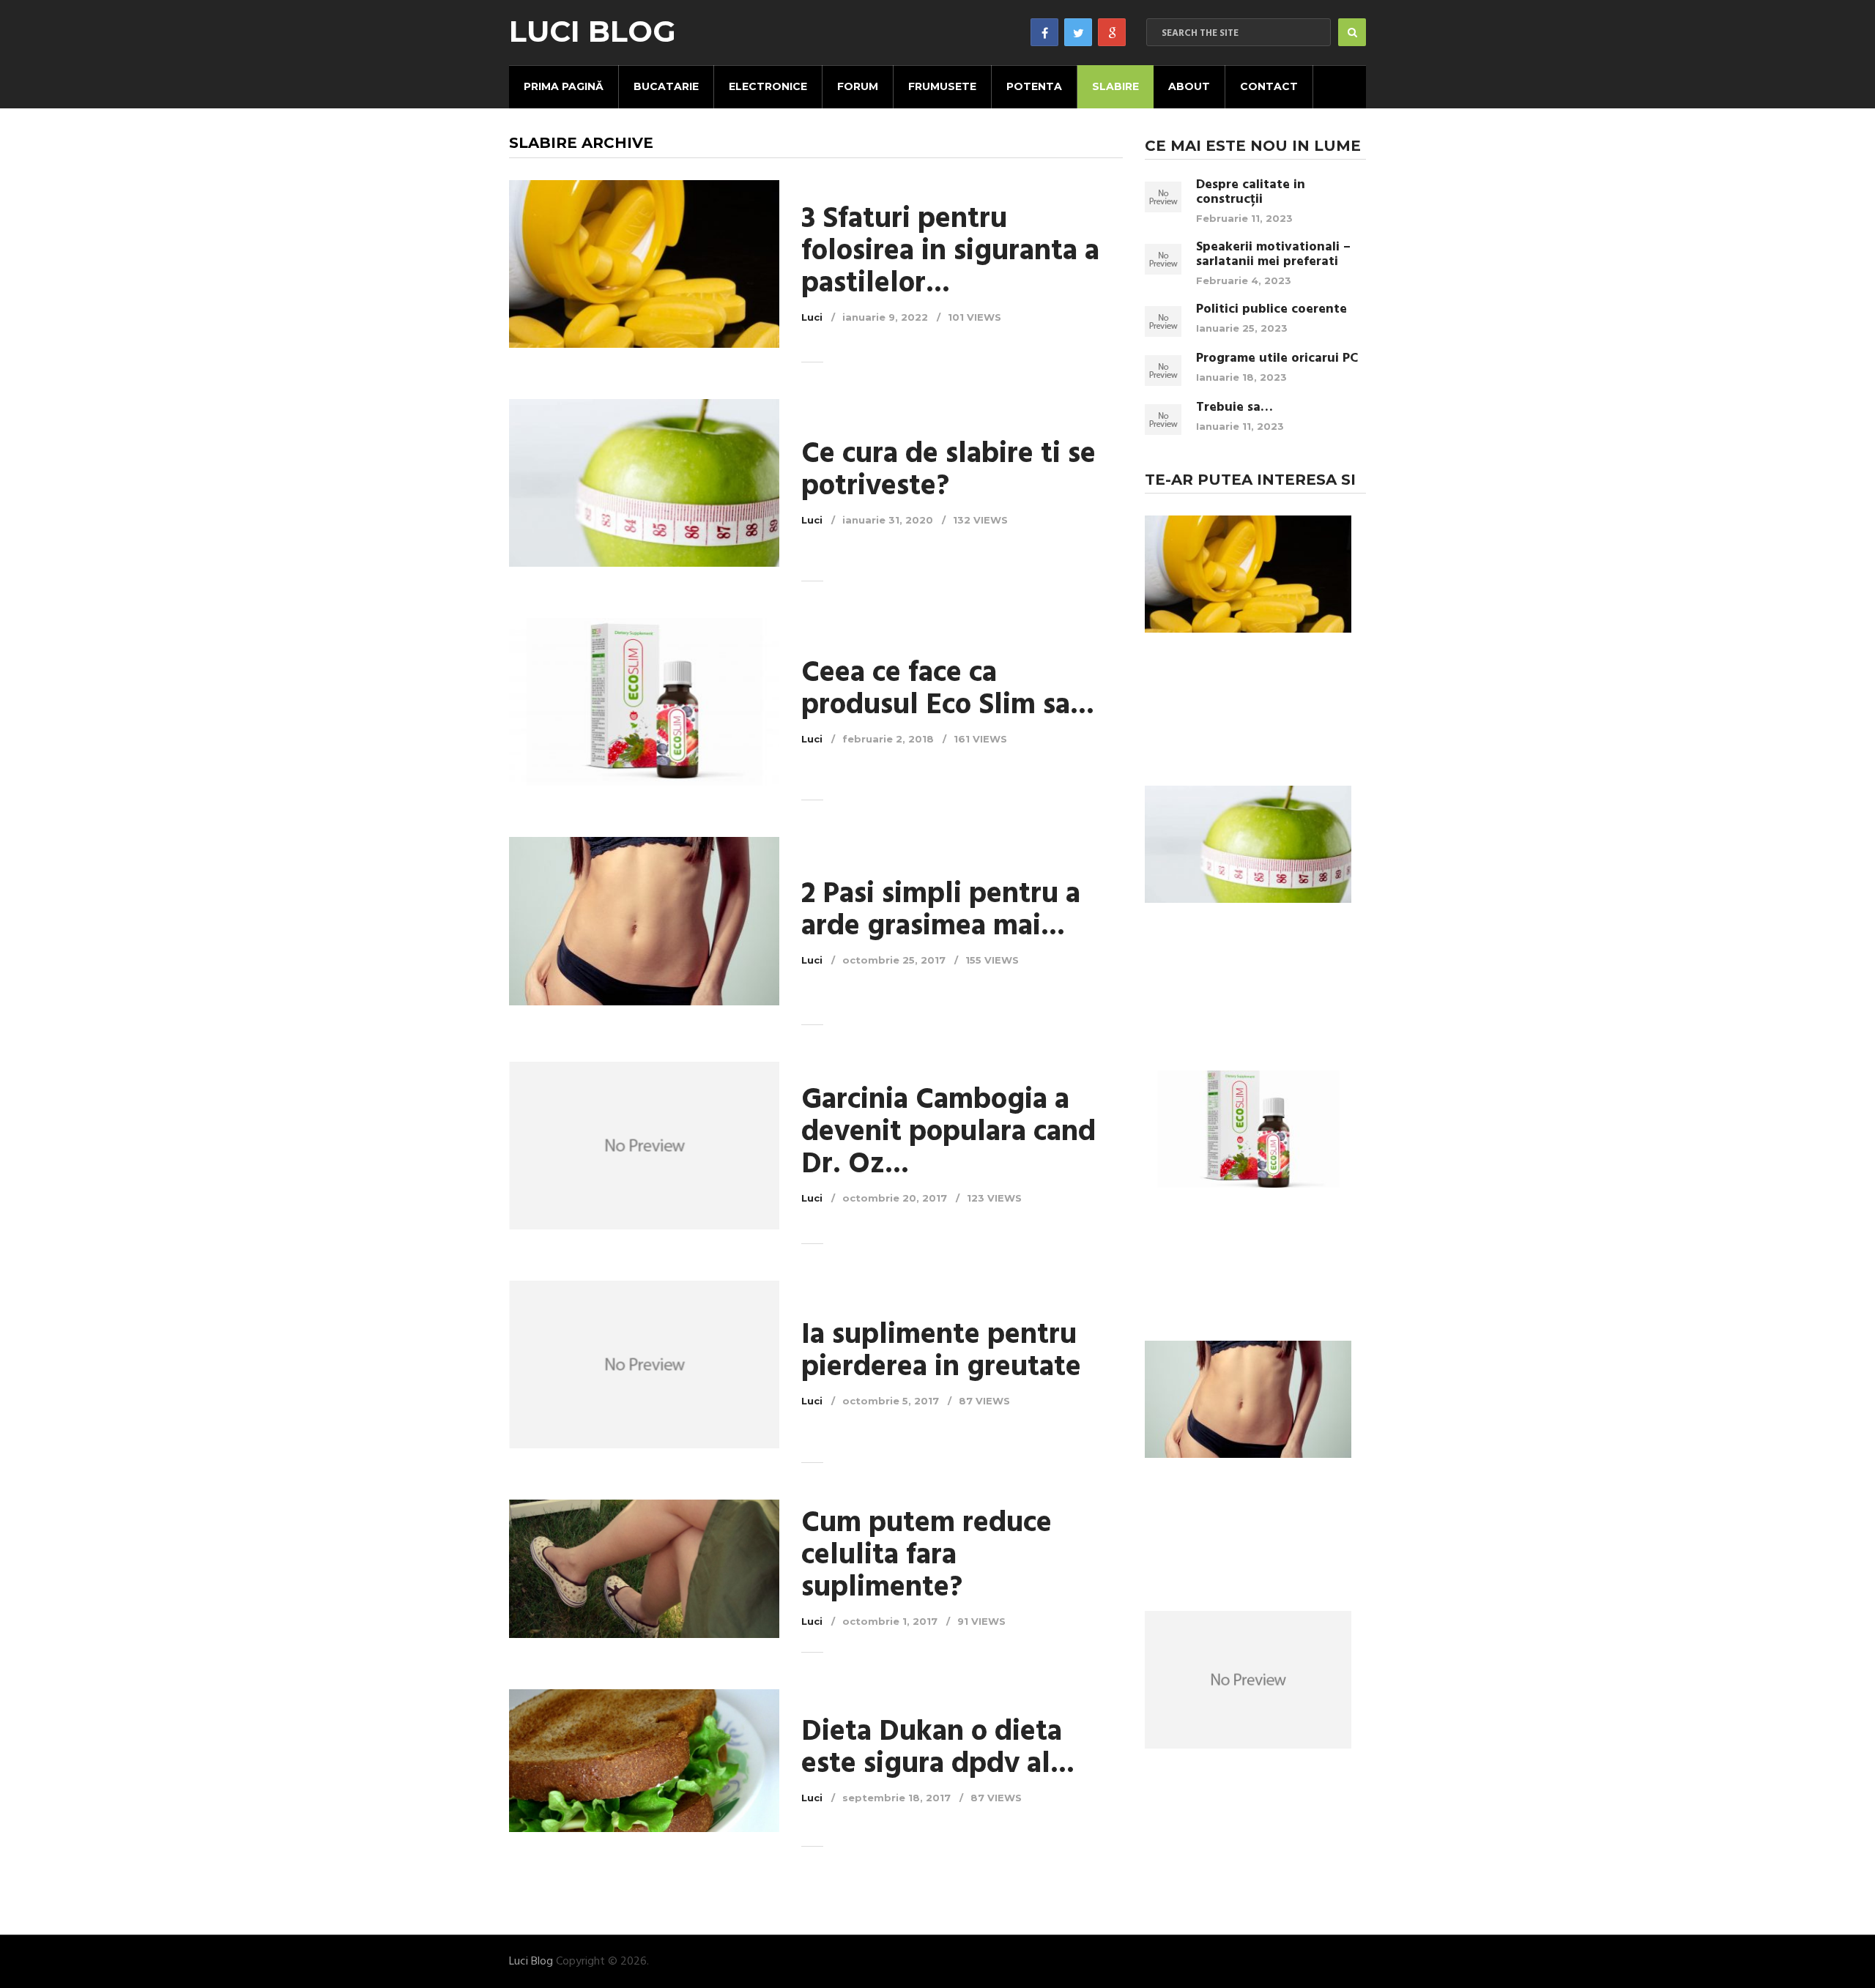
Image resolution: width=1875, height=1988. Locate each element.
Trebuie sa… (1234, 408)
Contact (1269, 86)
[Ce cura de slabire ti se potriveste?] (644, 483)
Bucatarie (666, 86)
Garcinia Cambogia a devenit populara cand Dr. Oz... (948, 1133)
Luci (812, 317)
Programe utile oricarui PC (1277, 359)
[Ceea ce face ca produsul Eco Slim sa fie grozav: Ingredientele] (644, 702)
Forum (858, 86)
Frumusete (942, 86)
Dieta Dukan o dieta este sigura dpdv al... (938, 1749)
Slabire (1115, 86)
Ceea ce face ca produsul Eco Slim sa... (948, 690)
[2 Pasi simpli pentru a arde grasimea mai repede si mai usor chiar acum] (644, 923)
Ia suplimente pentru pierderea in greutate (941, 1352)
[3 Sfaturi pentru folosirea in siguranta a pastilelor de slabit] (644, 264)
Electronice (768, 86)
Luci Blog (593, 31)
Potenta (1034, 86)
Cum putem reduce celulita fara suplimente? (927, 1556)
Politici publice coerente (1271, 310)
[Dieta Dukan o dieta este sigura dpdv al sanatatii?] (644, 1761)
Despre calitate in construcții (1251, 193)
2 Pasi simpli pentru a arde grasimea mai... (941, 911)
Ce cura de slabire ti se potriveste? (948, 471)
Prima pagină (564, 86)
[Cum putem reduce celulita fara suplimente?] (644, 1569)
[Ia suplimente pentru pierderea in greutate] (644, 1365)
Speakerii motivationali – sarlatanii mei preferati (1273, 255)
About (1189, 86)
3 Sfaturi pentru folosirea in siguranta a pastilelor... (950, 252)
